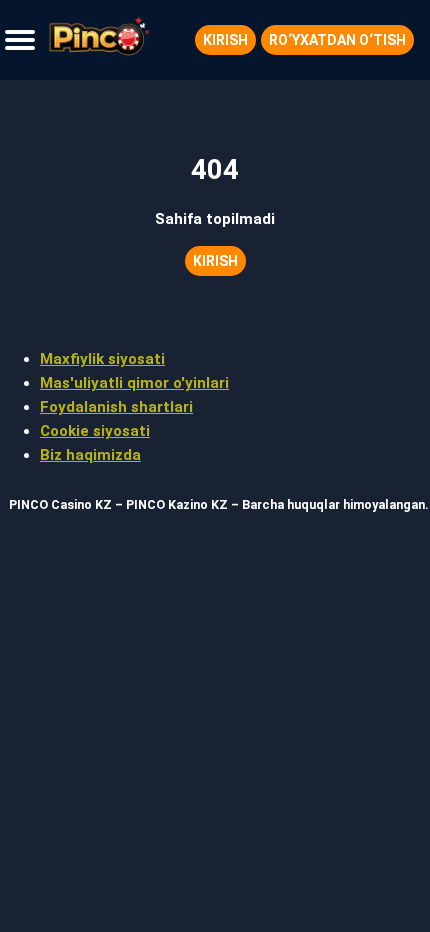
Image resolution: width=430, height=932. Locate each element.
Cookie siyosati (95, 431)
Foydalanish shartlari (116, 407)
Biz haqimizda (90, 455)
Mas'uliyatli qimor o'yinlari (134, 383)
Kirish (225, 40)
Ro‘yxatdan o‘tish (337, 40)
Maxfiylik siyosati (102, 359)
